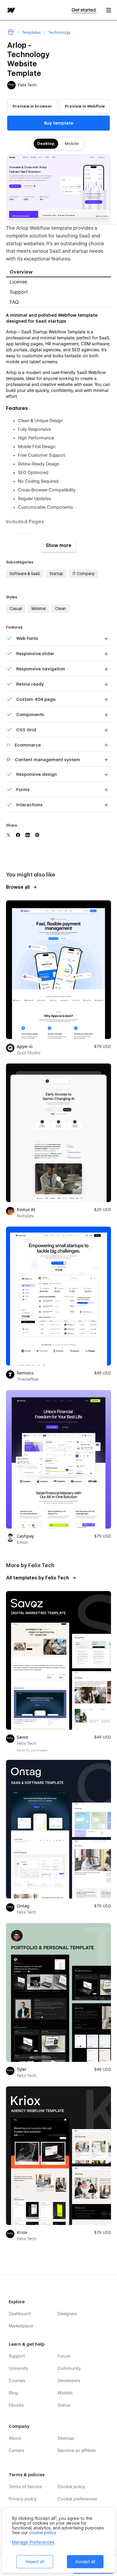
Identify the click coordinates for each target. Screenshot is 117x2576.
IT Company (84, 574)
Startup (56, 574)
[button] (109, 10)
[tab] (58, 272)
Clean (60, 609)
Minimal (39, 609)
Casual (16, 609)
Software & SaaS (25, 574)
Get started (84, 10)
